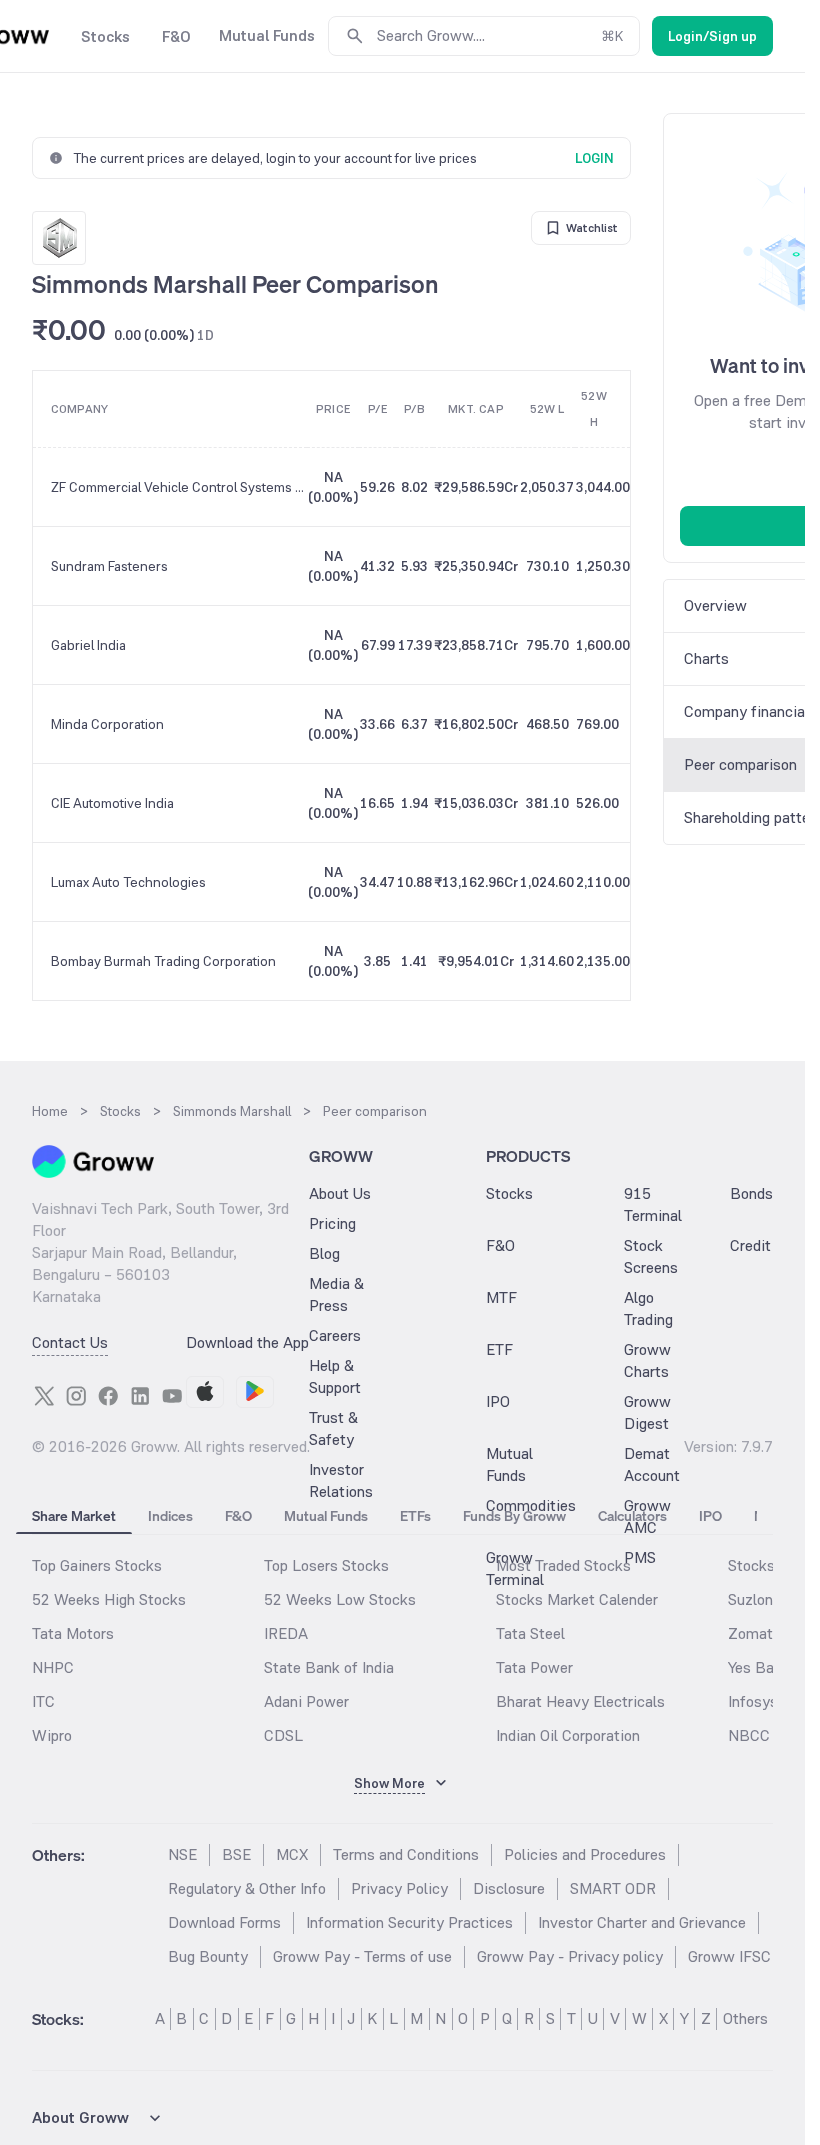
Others (745, 2018)
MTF (501, 1297)
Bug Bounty (208, 1956)
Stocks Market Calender (577, 1599)
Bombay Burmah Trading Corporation (163, 961)
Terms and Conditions (406, 1854)
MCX (292, 1854)
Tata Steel (530, 1633)
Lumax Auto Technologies (128, 882)
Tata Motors (73, 1633)
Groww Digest (647, 1412)
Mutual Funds (509, 1464)
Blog (324, 1253)
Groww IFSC (729, 1956)
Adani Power (306, 1701)
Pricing (332, 1223)
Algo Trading (648, 1308)
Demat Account (652, 1464)
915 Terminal (653, 1204)
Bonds (751, 1193)
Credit (750, 1245)
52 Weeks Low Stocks (340, 1599)
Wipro (52, 1735)
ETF (499, 1349)
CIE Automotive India (112, 803)
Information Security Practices (409, 1922)
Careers (335, 1335)
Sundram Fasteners (109, 566)
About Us (340, 1193)
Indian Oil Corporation (568, 1735)
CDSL (283, 1735)
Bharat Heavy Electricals (580, 1701)
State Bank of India (329, 1667)
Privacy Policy (399, 1888)
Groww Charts (647, 1360)
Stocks (509, 1193)
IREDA (286, 1633)
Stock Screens (651, 1256)
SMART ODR (613, 1888)
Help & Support (335, 1376)
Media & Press (336, 1294)
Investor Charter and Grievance (642, 1922)
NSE (182, 1854)
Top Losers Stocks (326, 1565)
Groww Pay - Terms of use (362, 1956)
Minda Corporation (107, 724)
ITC (43, 1701)
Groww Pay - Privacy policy (570, 1956)
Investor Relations (341, 1480)
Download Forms (224, 1922)
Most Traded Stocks (563, 1565)
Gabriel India (88, 645)
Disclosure (509, 1888)
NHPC (53, 1667)
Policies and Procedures (585, 1854)
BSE (236, 1854)
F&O (500, 1245)
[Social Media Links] (44, 1396)
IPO (498, 1401)
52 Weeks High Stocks (109, 1599)
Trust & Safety (333, 1428)
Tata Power (534, 1667)
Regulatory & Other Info (247, 1888)
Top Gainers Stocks (97, 1565)
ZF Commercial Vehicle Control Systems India (178, 487)
